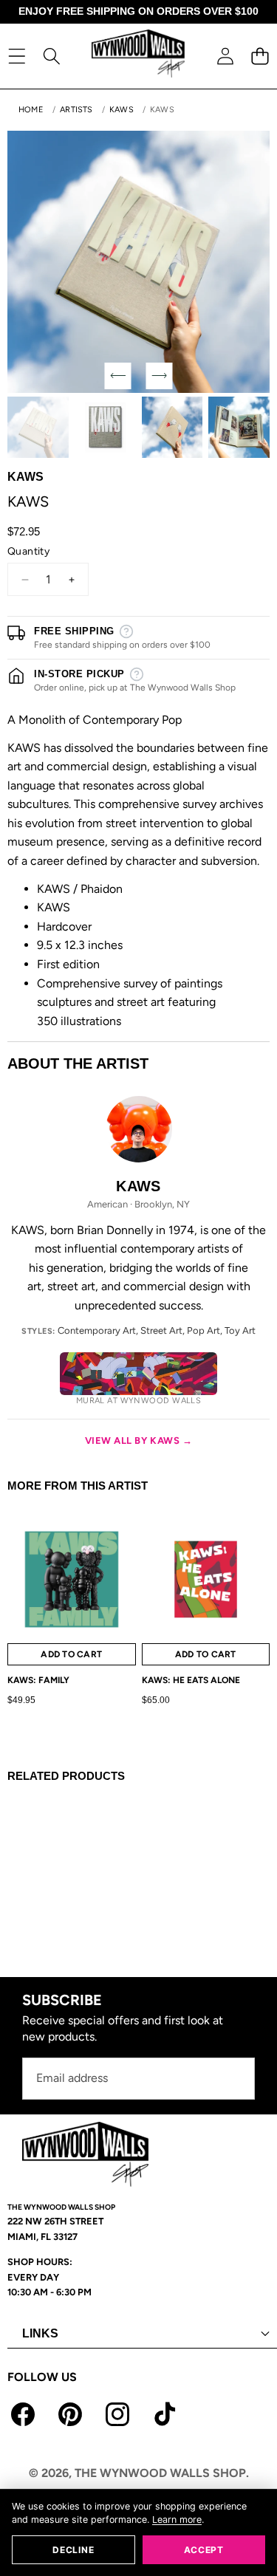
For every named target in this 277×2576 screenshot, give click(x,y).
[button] (260, 56)
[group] (38, 427)
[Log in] (225, 56)
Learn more (177, 2520)
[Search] (51, 56)
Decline (73, 2550)
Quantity (28, 551)
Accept (204, 2550)
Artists (76, 110)
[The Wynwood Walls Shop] (138, 56)
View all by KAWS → (138, 1441)
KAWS (122, 110)
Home (31, 110)
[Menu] (17, 56)
